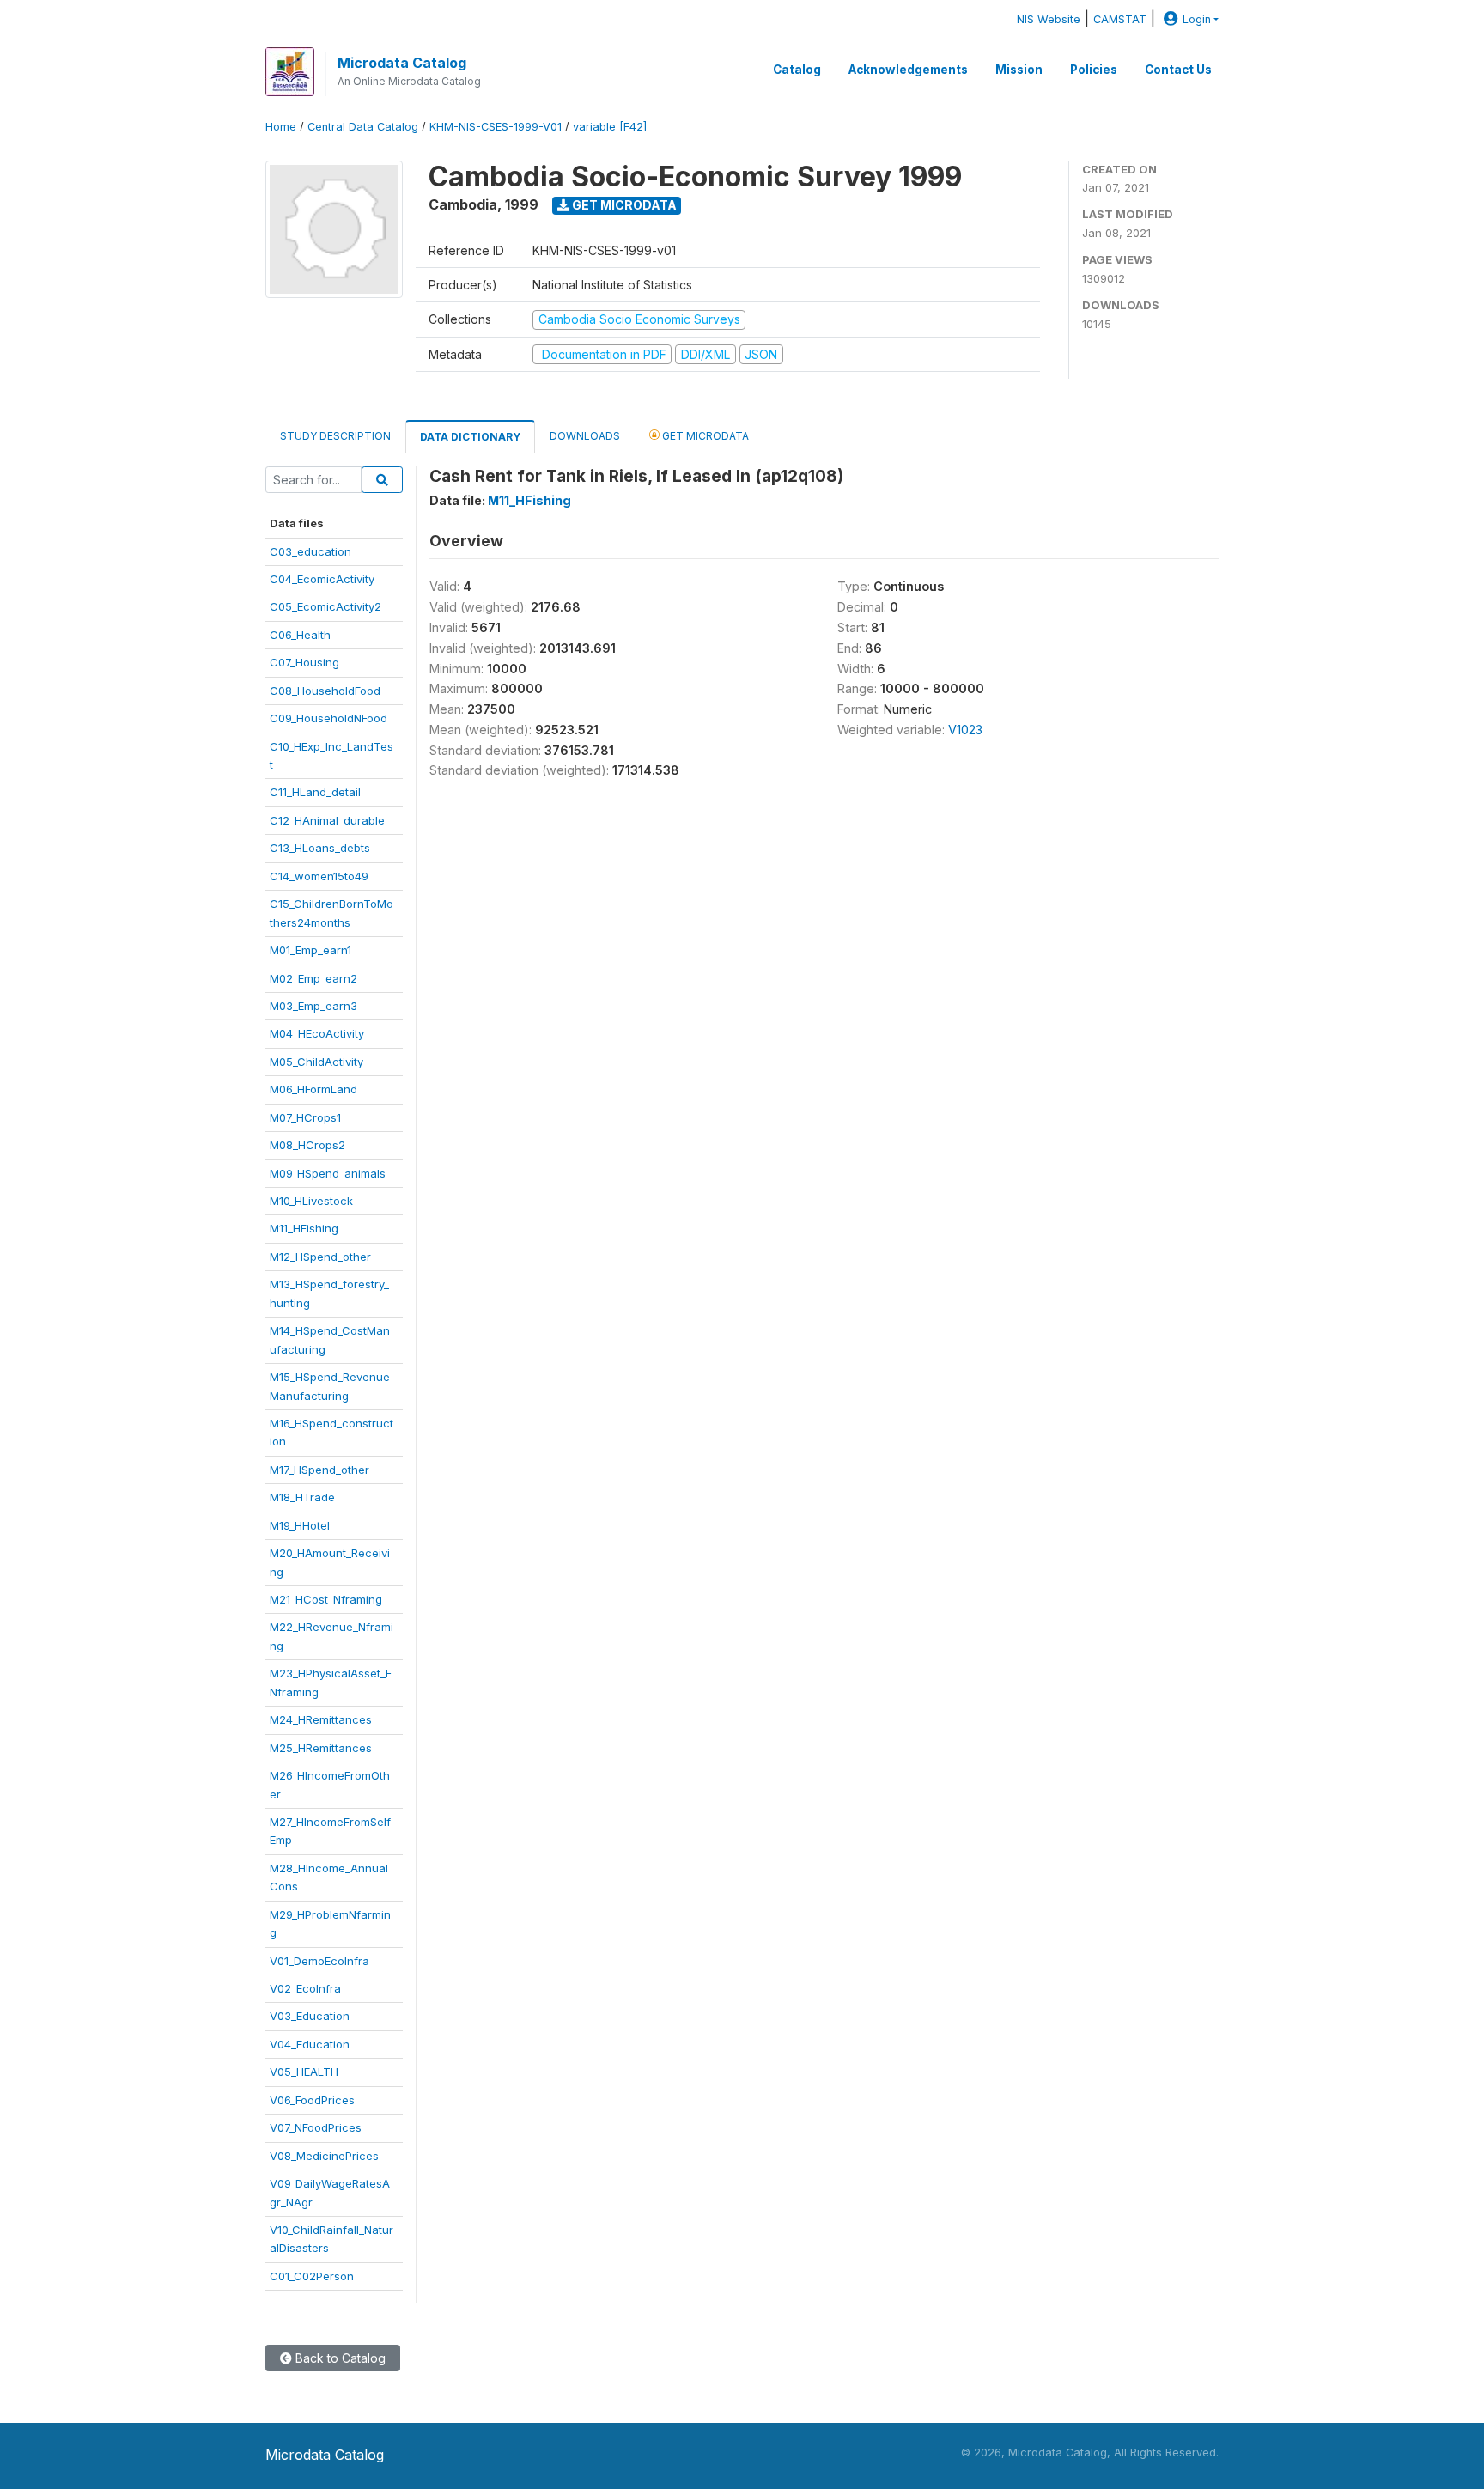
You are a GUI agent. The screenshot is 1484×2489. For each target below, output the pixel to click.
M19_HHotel (300, 1525)
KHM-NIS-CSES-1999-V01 (496, 127)
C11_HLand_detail (315, 792)
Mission (1019, 70)
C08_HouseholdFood (325, 691)
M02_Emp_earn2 (313, 978)
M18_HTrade (302, 1497)
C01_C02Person (312, 2276)
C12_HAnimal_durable (327, 820)
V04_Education (310, 2044)
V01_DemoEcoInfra (319, 1961)
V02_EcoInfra (305, 1988)
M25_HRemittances (321, 1748)
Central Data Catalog (363, 127)
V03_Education (310, 2016)
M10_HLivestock (311, 1201)
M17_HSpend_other (319, 1470)
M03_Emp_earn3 (313, 1006)
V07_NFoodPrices (316, 2127)
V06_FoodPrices (312, 2100)
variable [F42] (610, 127)
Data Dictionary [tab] (470, 437)
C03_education (310, 551)
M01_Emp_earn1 (310, 950)
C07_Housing (304, 662)
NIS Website (1049, 19)
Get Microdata (623, 205)
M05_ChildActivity (316, 1062)
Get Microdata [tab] (704, 436)
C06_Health (300, 635)
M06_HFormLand (313, 1089)
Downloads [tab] (585, 436)
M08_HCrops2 (307, 1145)
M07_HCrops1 (305, 1117)
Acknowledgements (908, 70)
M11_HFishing (304, 1228)
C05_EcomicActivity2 (325, 606)
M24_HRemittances (321, 1719)
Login (1197, 19)
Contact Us (1178, 70)
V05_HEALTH (304, 2072)
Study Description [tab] (335, 436)
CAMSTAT (1120, 19)
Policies (1094, 70)
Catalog (797, 70)
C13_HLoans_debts (320, 848)
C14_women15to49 (319, 876)
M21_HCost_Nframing (326, 1599)
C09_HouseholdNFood (328, 718)
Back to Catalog (339, 2358)
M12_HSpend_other (320, 1257)
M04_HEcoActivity (317, 1033)
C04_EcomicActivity (322, 579)
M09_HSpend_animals (328, 1173)
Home (281, 127)
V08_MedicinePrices (324, 2156)
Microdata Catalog (402, 63)
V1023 (965, 730)
